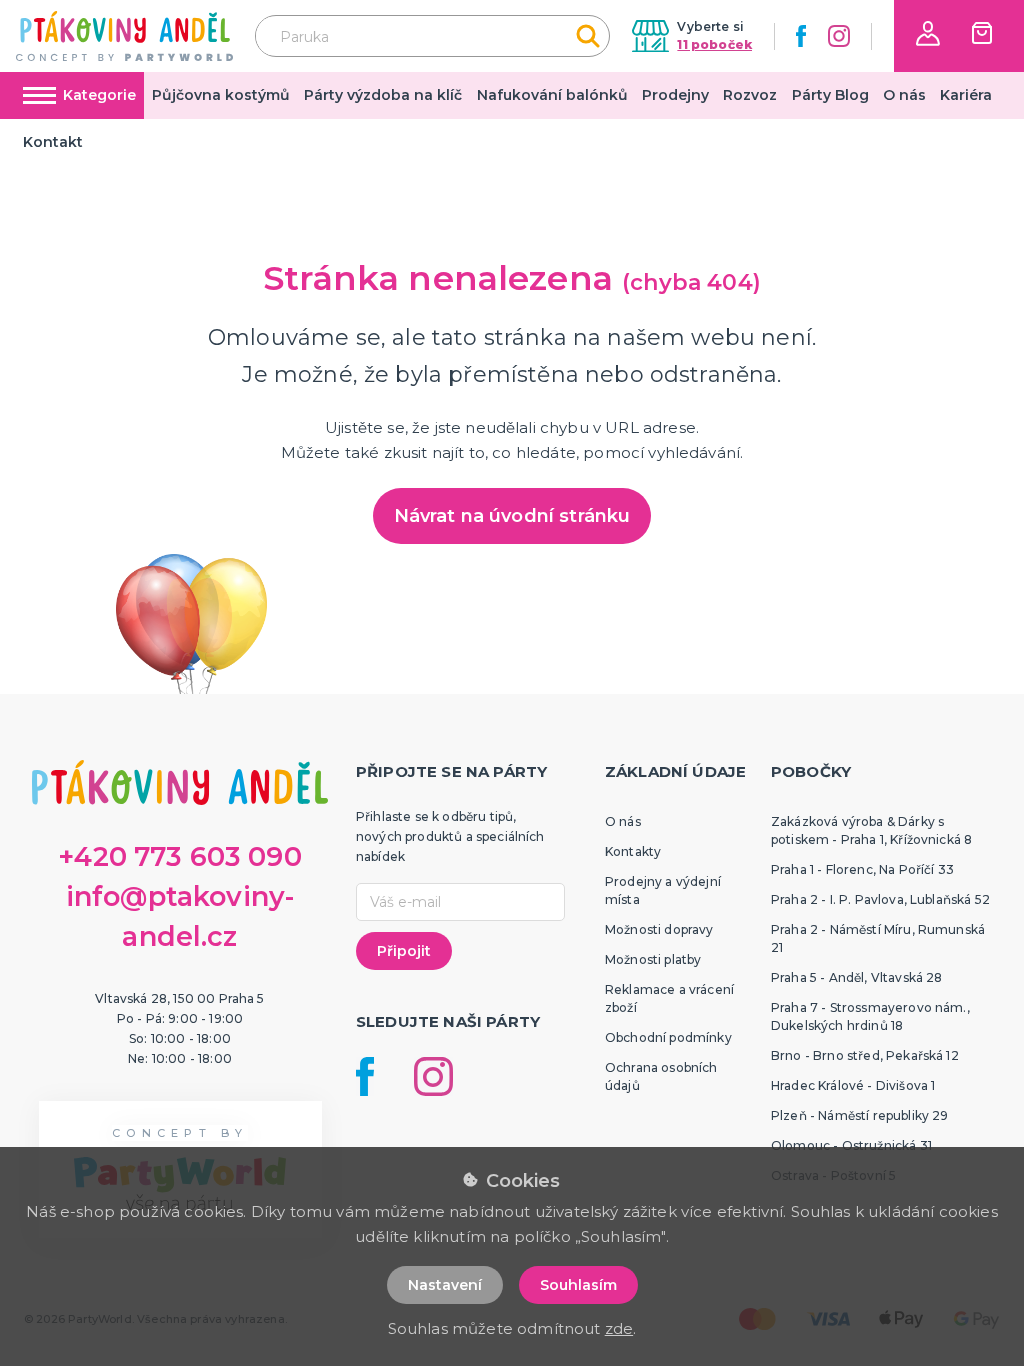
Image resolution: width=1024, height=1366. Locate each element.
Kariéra (966, 95)
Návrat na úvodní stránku (512, 516)
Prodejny (675, 95)
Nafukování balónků (552, 95)
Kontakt (53, 142)
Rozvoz (750, 95)
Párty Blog (830, 95)
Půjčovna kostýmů (221, 95)
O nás (904, 95)
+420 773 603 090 (180, 856)
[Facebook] (801, 36)
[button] (928, 33)
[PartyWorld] (124, 36)
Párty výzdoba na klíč (383, 95)
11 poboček (714, 44)
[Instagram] (839, 36)
